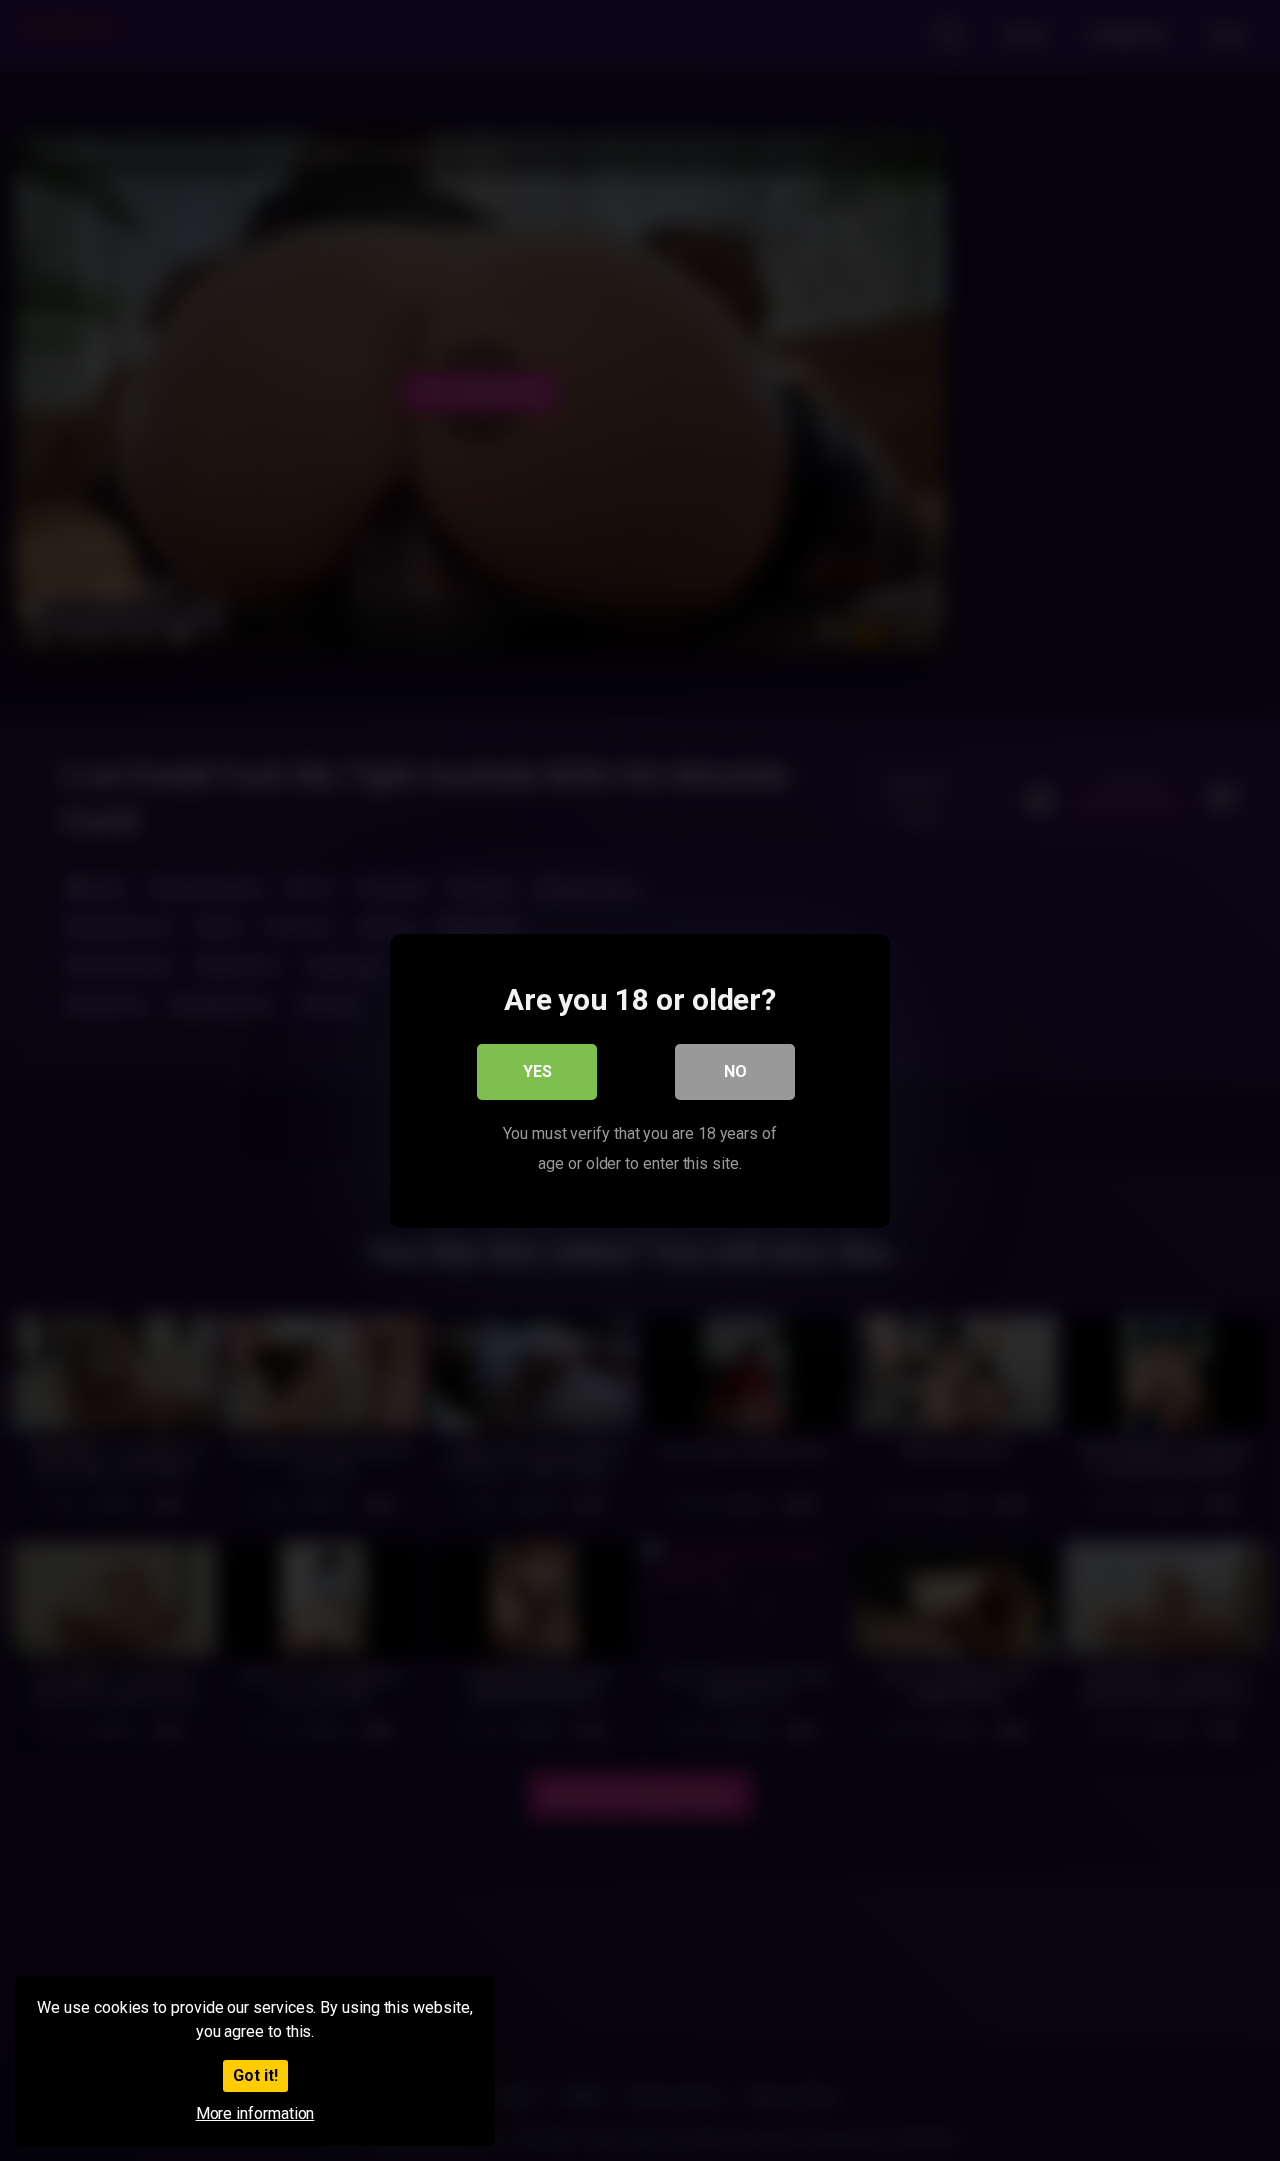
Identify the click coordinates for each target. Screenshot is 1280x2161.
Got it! (255, 2075)
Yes (537, 1070)
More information (255, 2113)
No (735, 1070)
